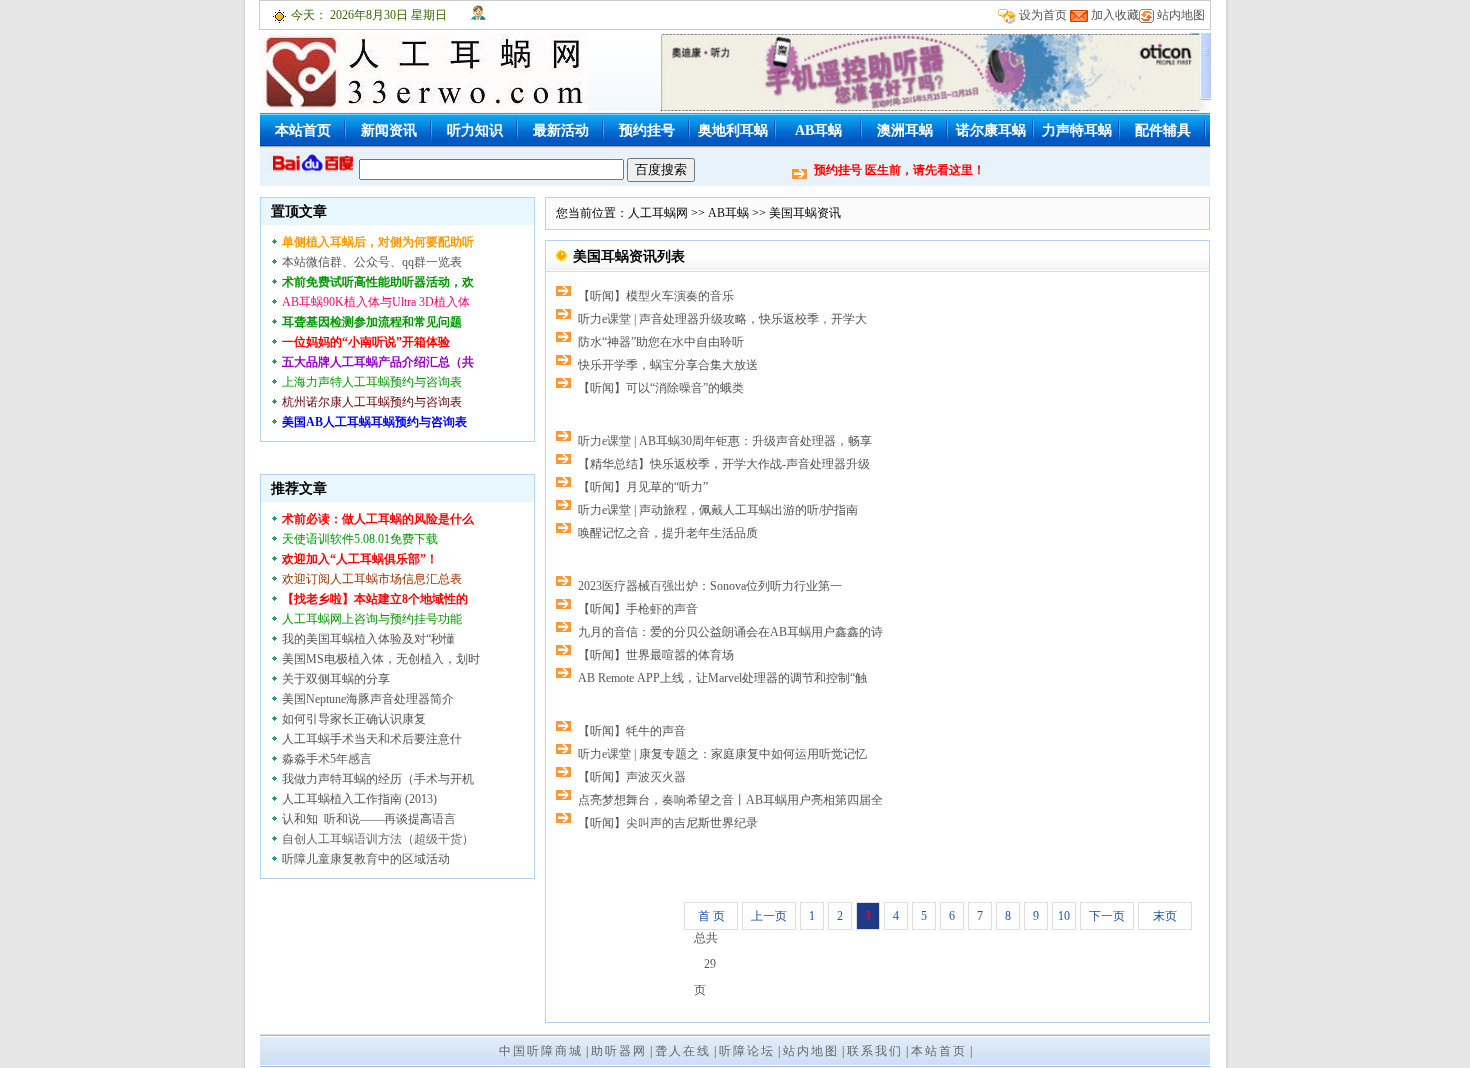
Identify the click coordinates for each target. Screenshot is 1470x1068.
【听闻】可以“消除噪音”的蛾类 (661, 388)
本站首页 (303, 130)
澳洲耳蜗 (905, 130)
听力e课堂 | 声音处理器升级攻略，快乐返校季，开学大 (722, 319)
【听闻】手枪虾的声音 (638, 609)
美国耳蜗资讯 (805, 213)
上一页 (769, 916)
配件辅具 (1163, 130)
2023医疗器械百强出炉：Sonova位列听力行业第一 (710, 586)
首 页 (711, 916)
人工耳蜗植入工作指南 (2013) (359, 799)
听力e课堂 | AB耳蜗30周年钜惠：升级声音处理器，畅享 (725, 441)
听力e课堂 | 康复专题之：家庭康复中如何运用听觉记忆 (722, 754)
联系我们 (875, 1051)
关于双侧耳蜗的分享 (336, 679)
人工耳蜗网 (658, 213)
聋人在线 (683, 1051)
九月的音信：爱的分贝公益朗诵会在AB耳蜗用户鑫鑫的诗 (730, 632)
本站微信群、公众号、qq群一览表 (372, 262)
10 (1064, 916)
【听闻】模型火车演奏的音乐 (656, 296)
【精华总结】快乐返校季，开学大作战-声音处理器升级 (724, 464)
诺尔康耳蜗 (991, 130)
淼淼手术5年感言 (327, 759)
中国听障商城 (541, 1051)
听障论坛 (747, 1051)
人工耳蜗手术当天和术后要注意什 (372, 739)
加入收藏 (1115, 15)
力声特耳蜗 (1077, 130)
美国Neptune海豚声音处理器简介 (368, 699)
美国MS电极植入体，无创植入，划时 (381, 659)
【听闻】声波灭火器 (632, 777)
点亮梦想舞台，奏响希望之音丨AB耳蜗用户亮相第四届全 (730, 800)
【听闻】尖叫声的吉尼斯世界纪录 (668, 823)
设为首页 (1043, 15)
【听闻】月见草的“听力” (643, 487)
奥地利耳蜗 (733, 130)
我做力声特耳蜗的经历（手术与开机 (378, 779)
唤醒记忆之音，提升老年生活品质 (668, 533)
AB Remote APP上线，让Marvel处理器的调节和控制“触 (722, 678)
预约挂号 (647, 130)
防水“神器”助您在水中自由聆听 (661, 342)
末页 (1165, 916)
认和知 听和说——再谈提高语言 (369, 819)
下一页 (1107, 916)
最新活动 (561, 130)
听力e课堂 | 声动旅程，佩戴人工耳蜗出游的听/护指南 (718, 510)
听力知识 (475, 130)
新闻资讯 (389, 130)
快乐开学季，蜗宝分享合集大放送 (668, 365)
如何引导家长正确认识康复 (354, 719)
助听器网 (619, 1051)
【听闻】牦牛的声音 (632, 731)
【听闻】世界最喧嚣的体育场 (656, 655)
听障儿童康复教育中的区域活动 (366, 859)
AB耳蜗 (818, 130)
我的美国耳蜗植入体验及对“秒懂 (368, 639)
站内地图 (1181, 15)
